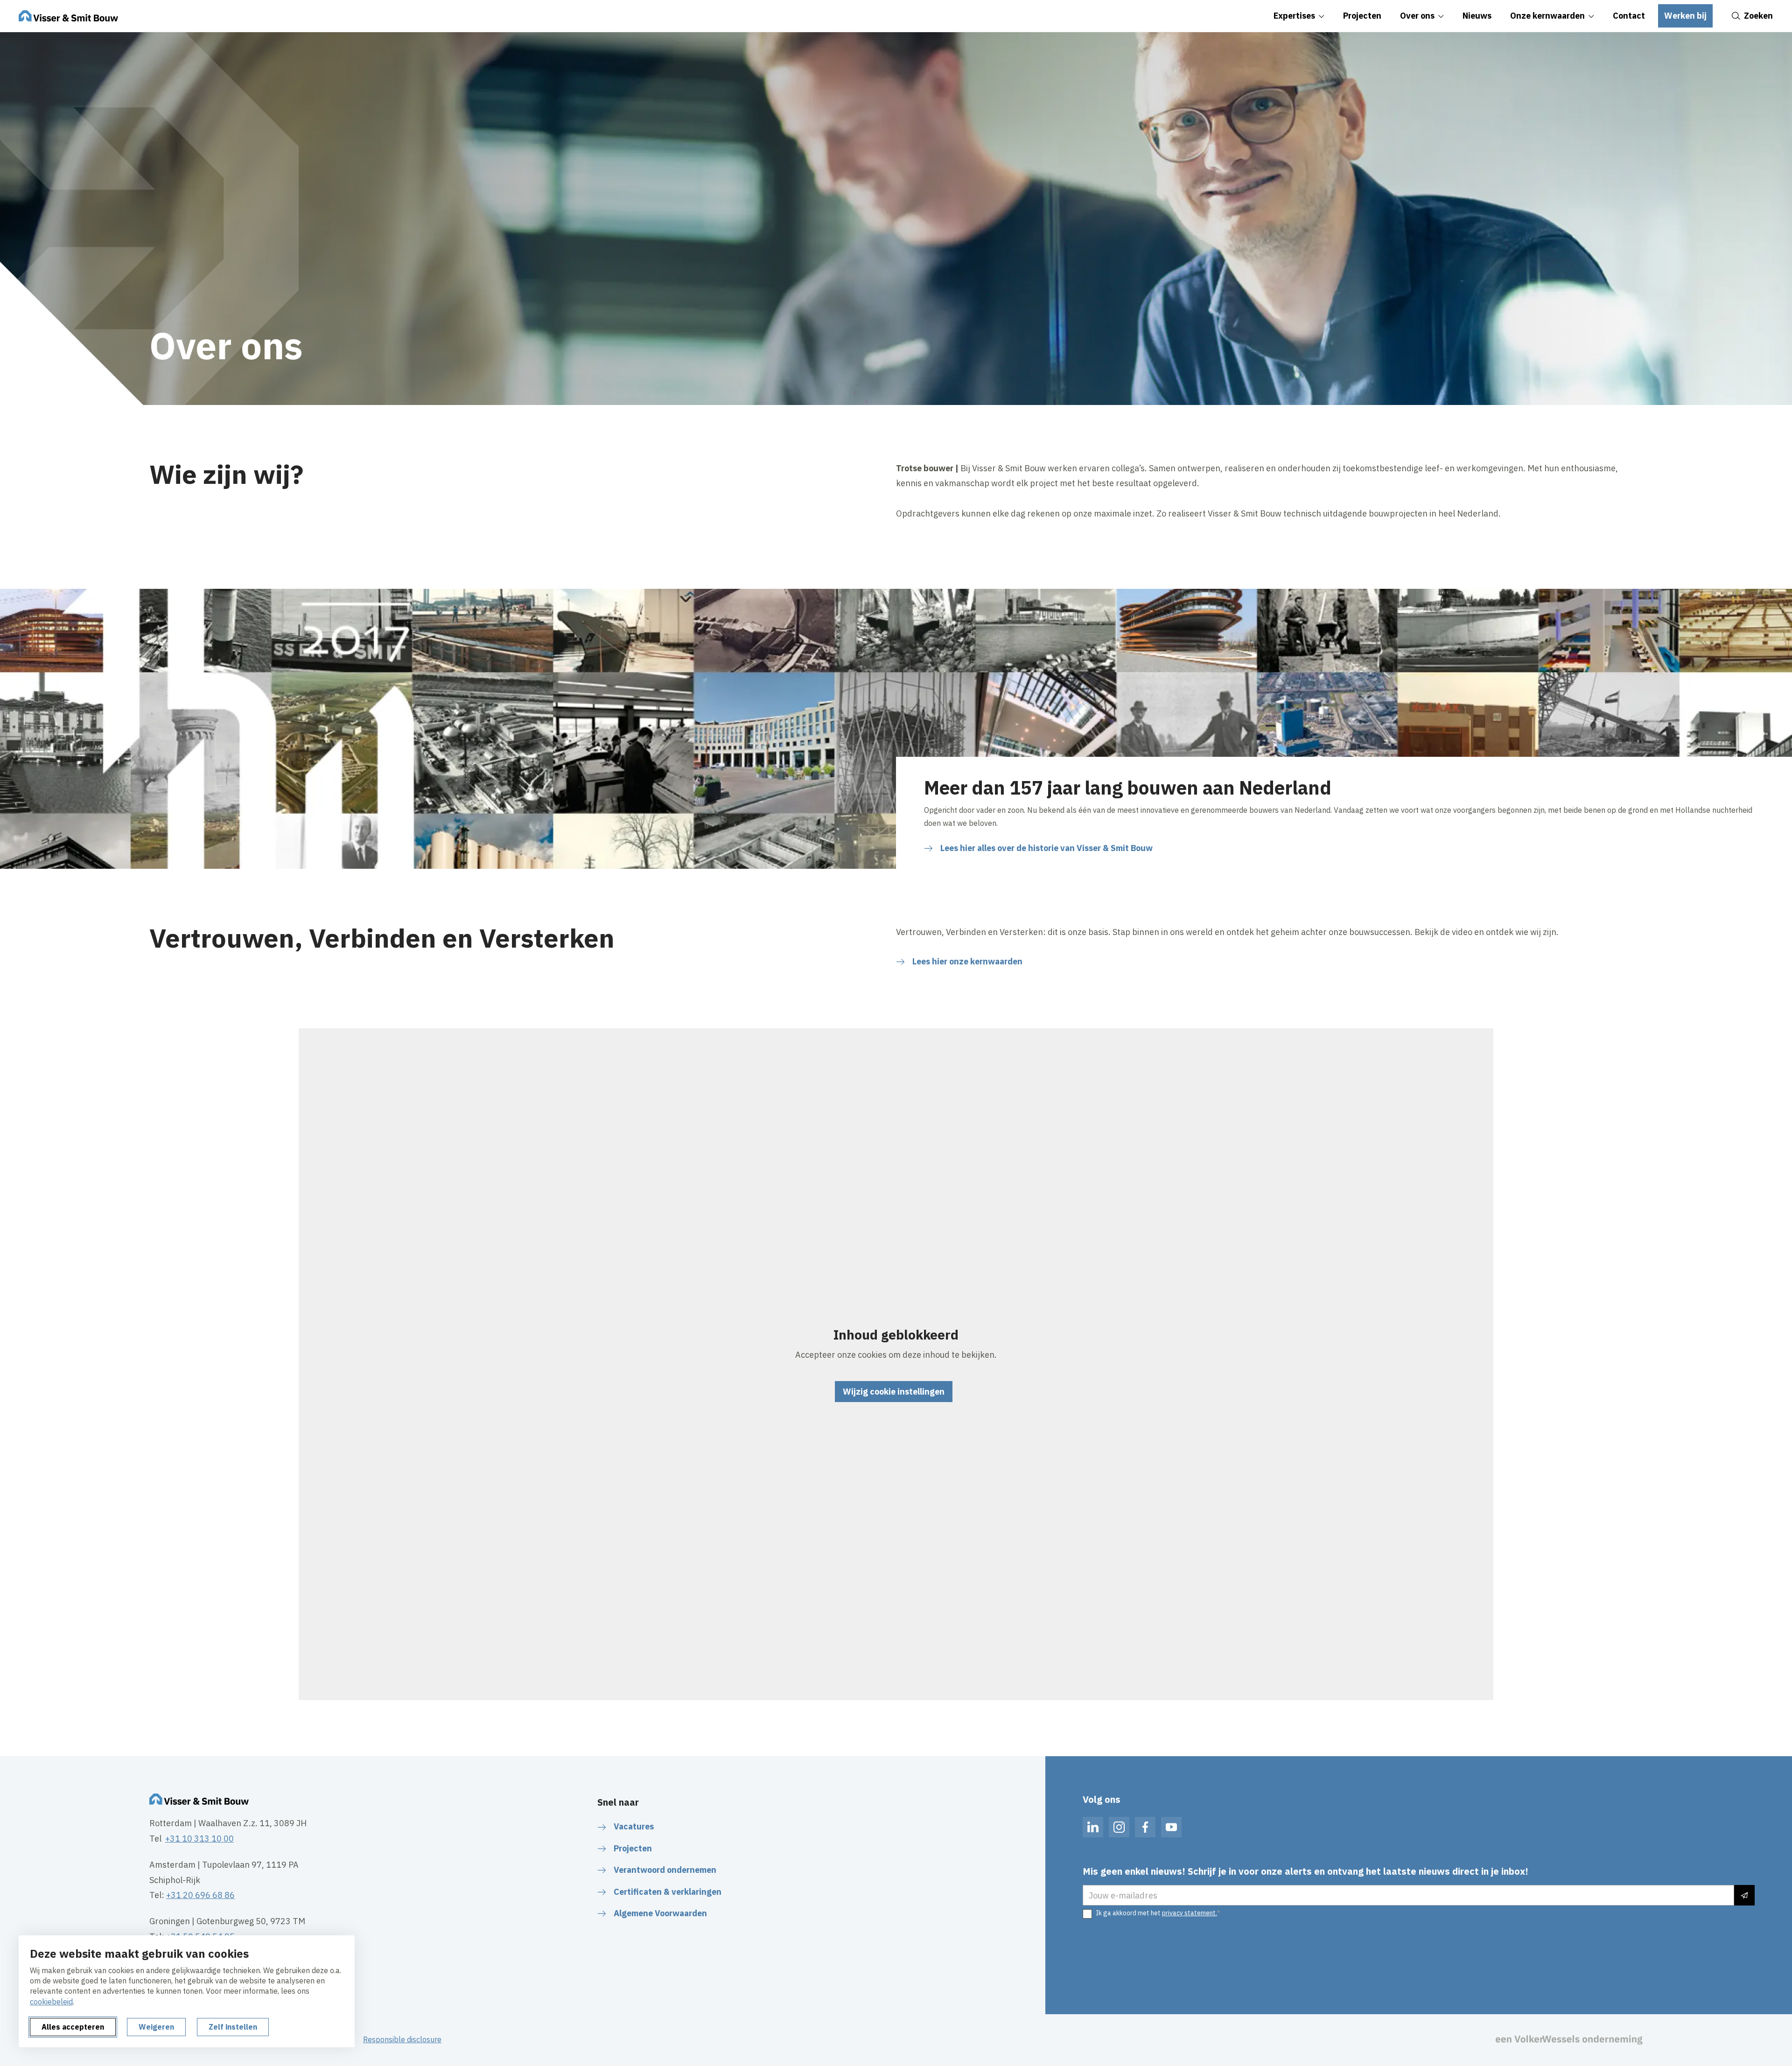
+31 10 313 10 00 (199, 1839)
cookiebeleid (51, 2002)
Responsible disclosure (402, 2039)
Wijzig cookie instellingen (894, 1392)
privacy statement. (1190, 1913)
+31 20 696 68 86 (200, 1895)
